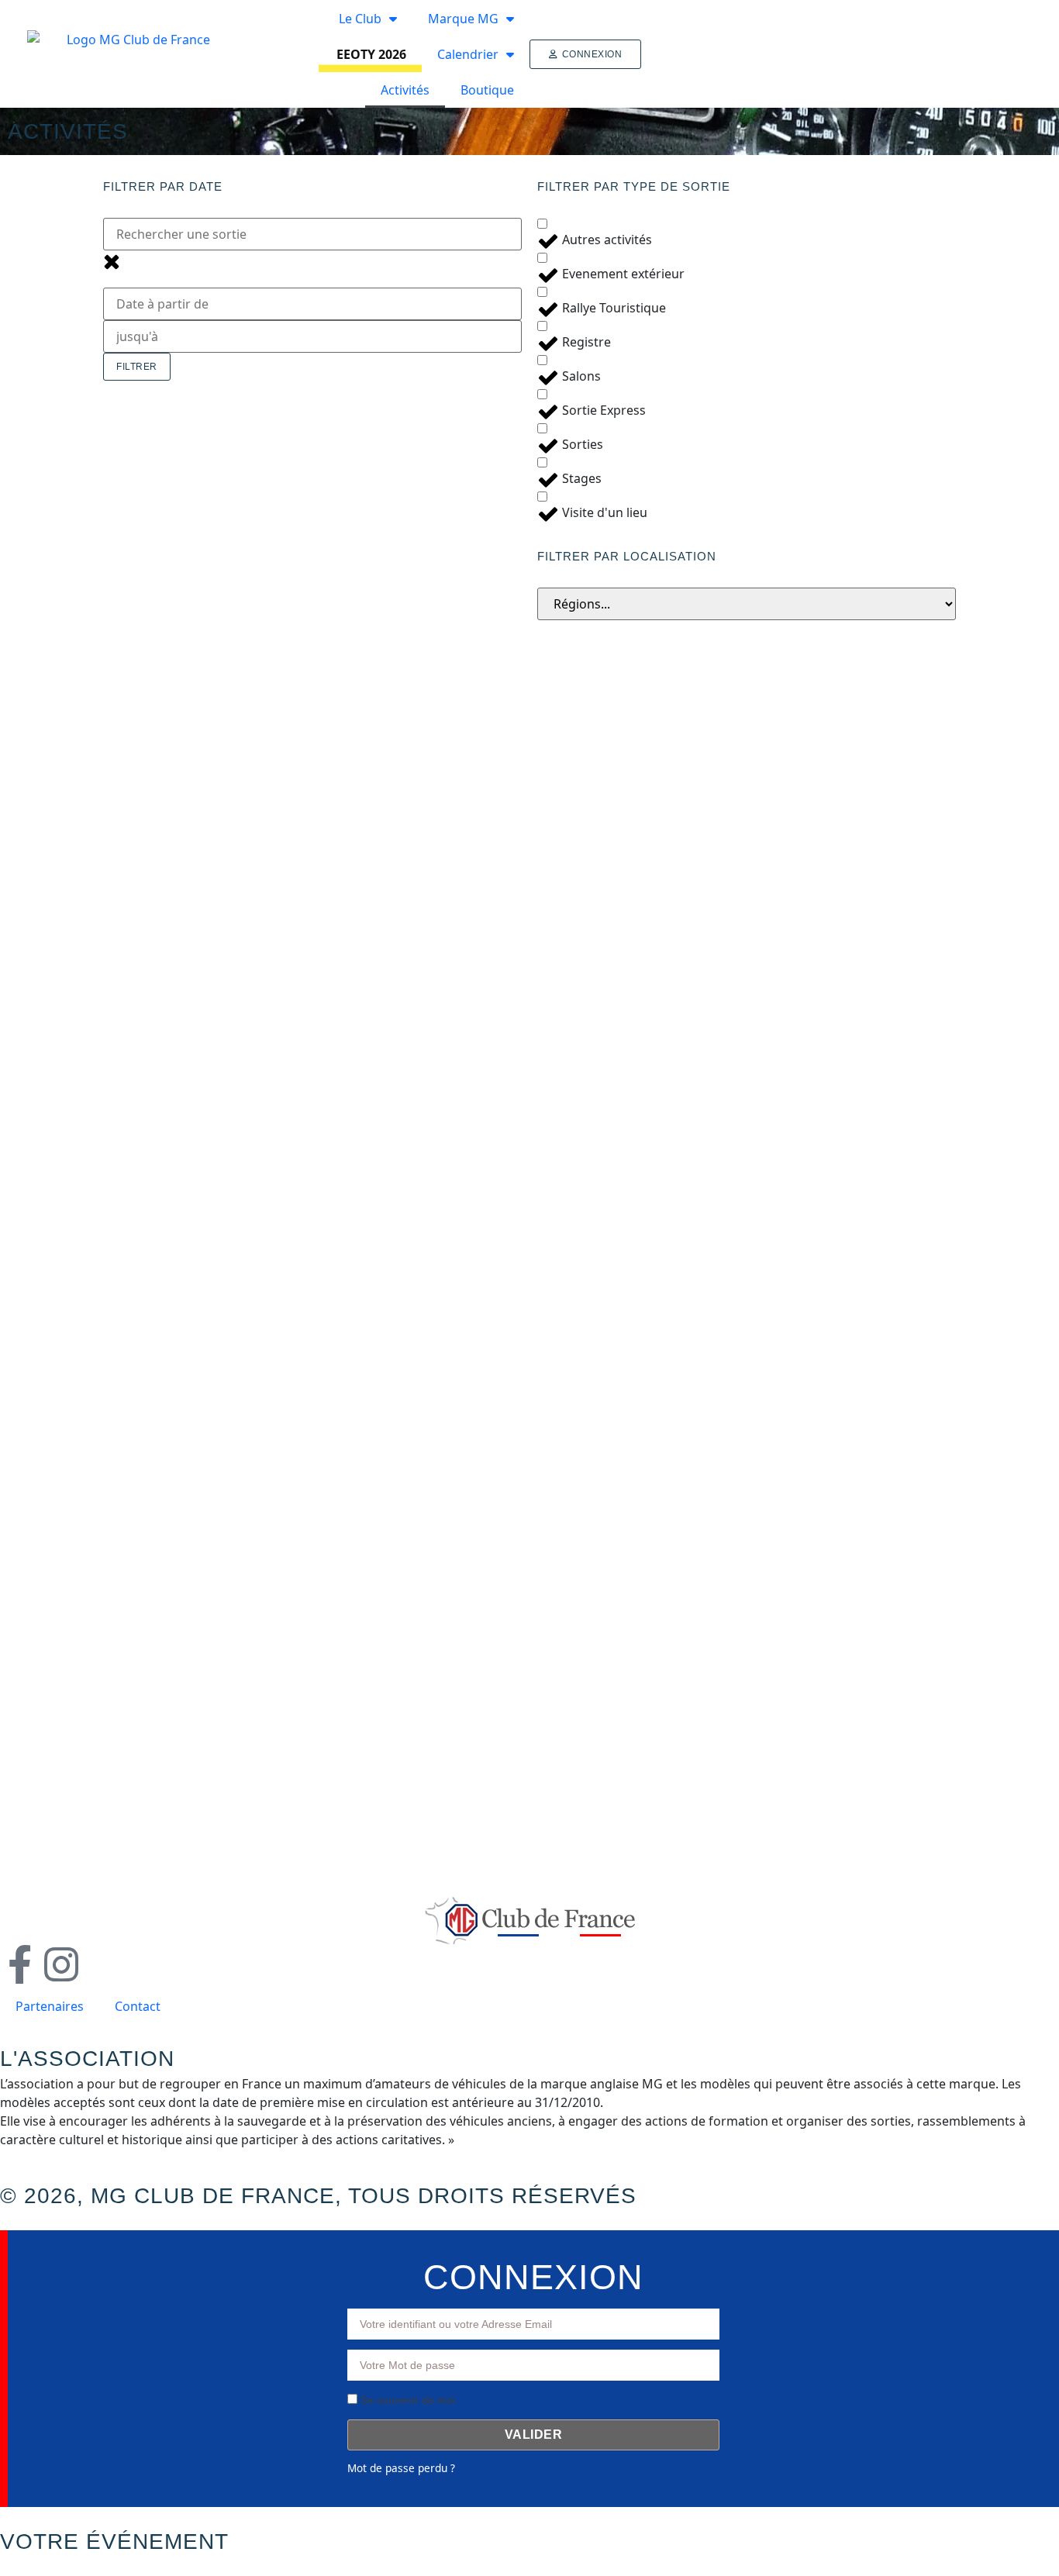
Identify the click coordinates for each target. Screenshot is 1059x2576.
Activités (405, 90)
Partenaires (50, 2006)
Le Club (360, 19)
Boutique (487, 90)
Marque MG (463, 19)
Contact (138, 2006)
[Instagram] (61, 1964)
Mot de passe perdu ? (401, 2468)
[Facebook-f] (19, 1964)
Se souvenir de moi (406, 2400)
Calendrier (468, 54)
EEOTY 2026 (371, 54)
